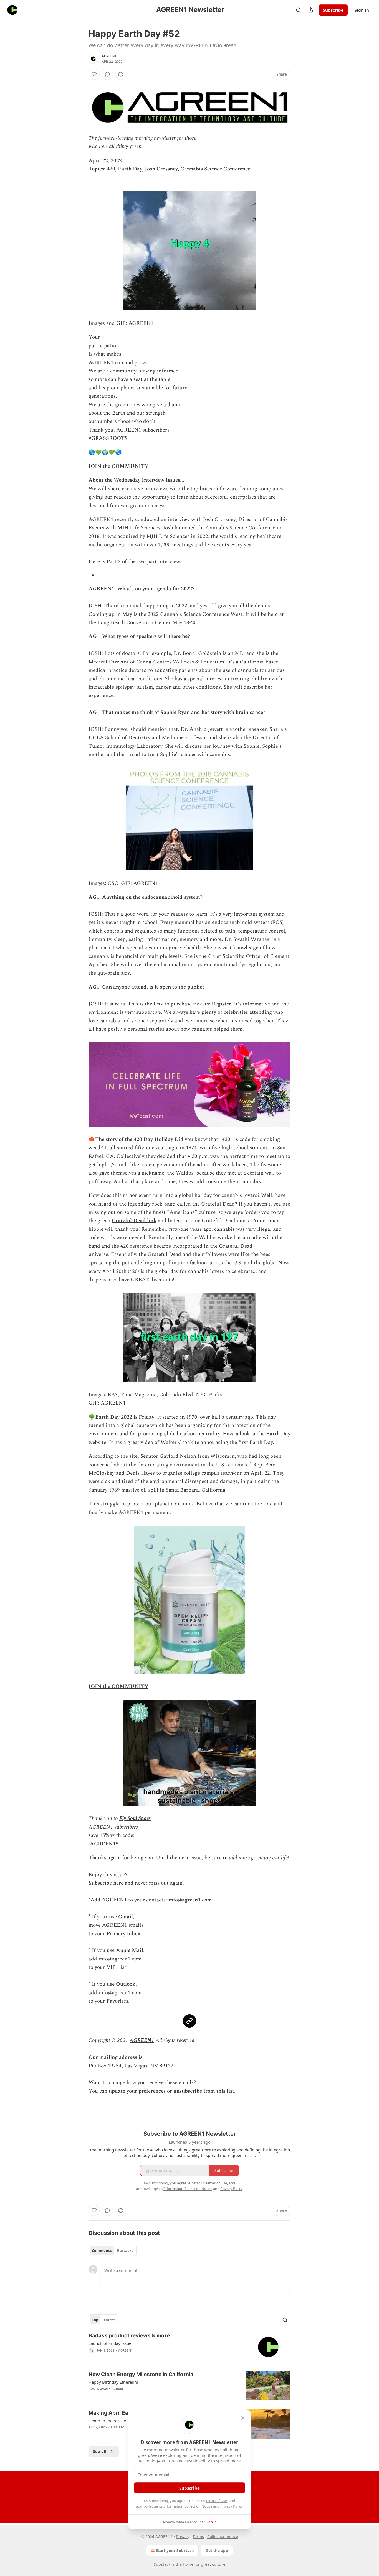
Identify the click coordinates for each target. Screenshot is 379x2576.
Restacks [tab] (125, 2251)
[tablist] (113, 2251)
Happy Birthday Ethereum (113, 2382)
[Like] (94, 74)
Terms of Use (216, 2501)
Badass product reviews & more (129, 2336)
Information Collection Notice (188, 2506)
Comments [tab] (102, 2251)
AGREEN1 (109, 56)
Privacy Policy (231, 2506)
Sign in (362, 10)
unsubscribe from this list (204, 2091)
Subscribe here (106, 1883)
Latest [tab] (109, 2320)
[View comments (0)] (107, 74)
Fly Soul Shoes (135, 1818)
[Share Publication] (311, 10)
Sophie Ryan (175, 712)
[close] (243, 2418)
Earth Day (278, 1434)
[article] (189, 2347)
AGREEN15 (104, 1844)
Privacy (183, 2537)
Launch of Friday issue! (110, 2343)
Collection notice (223, 2537)
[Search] (299, 10)
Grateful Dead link (134, 1221)
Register (221, 1004)
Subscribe (333, 10)
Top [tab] (95, 2320)
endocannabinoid (162, 897)
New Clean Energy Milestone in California (141, 2374)
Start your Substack (175, 2550)
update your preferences (137, 2091)
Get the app (217, 2550)
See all (100, 2451)
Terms (198, 2537)
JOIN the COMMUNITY (118, 466)
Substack (162, 2564)
